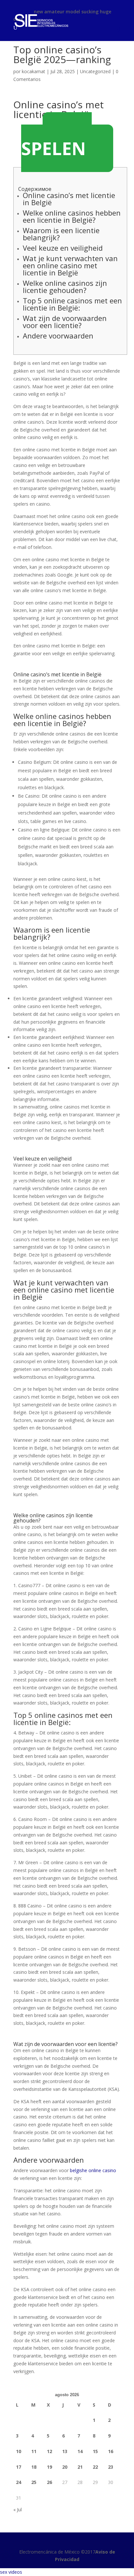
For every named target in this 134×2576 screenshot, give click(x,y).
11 (34, 2451)
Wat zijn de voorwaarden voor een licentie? (65, 322)
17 (19, 2467)
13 (65, 2451)
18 (34, 2467)
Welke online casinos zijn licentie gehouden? (65, 286)
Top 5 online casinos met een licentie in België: (72, 304)
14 (80, 2451)
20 (65, 2467)
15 (95, 2451)
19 (49, 2467)
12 (49, 2451)
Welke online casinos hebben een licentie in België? (72, 216)
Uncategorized (95, 71)
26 (49, 2482)
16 (111, 2451)
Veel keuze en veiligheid (63, 248)
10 (19, 2451)
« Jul (18, 2510)
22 (95, 2467)
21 (80, 2467)
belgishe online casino (93, 2170)
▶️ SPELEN (56, 142)
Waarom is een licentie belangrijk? (61, 234)
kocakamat (33, 71)
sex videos (11, 2572)
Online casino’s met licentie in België (69, 199)
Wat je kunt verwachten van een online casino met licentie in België (70, 265)
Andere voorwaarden (58, 336)
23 (111, 2467)
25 (34, 2482)
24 (19, 2482)
